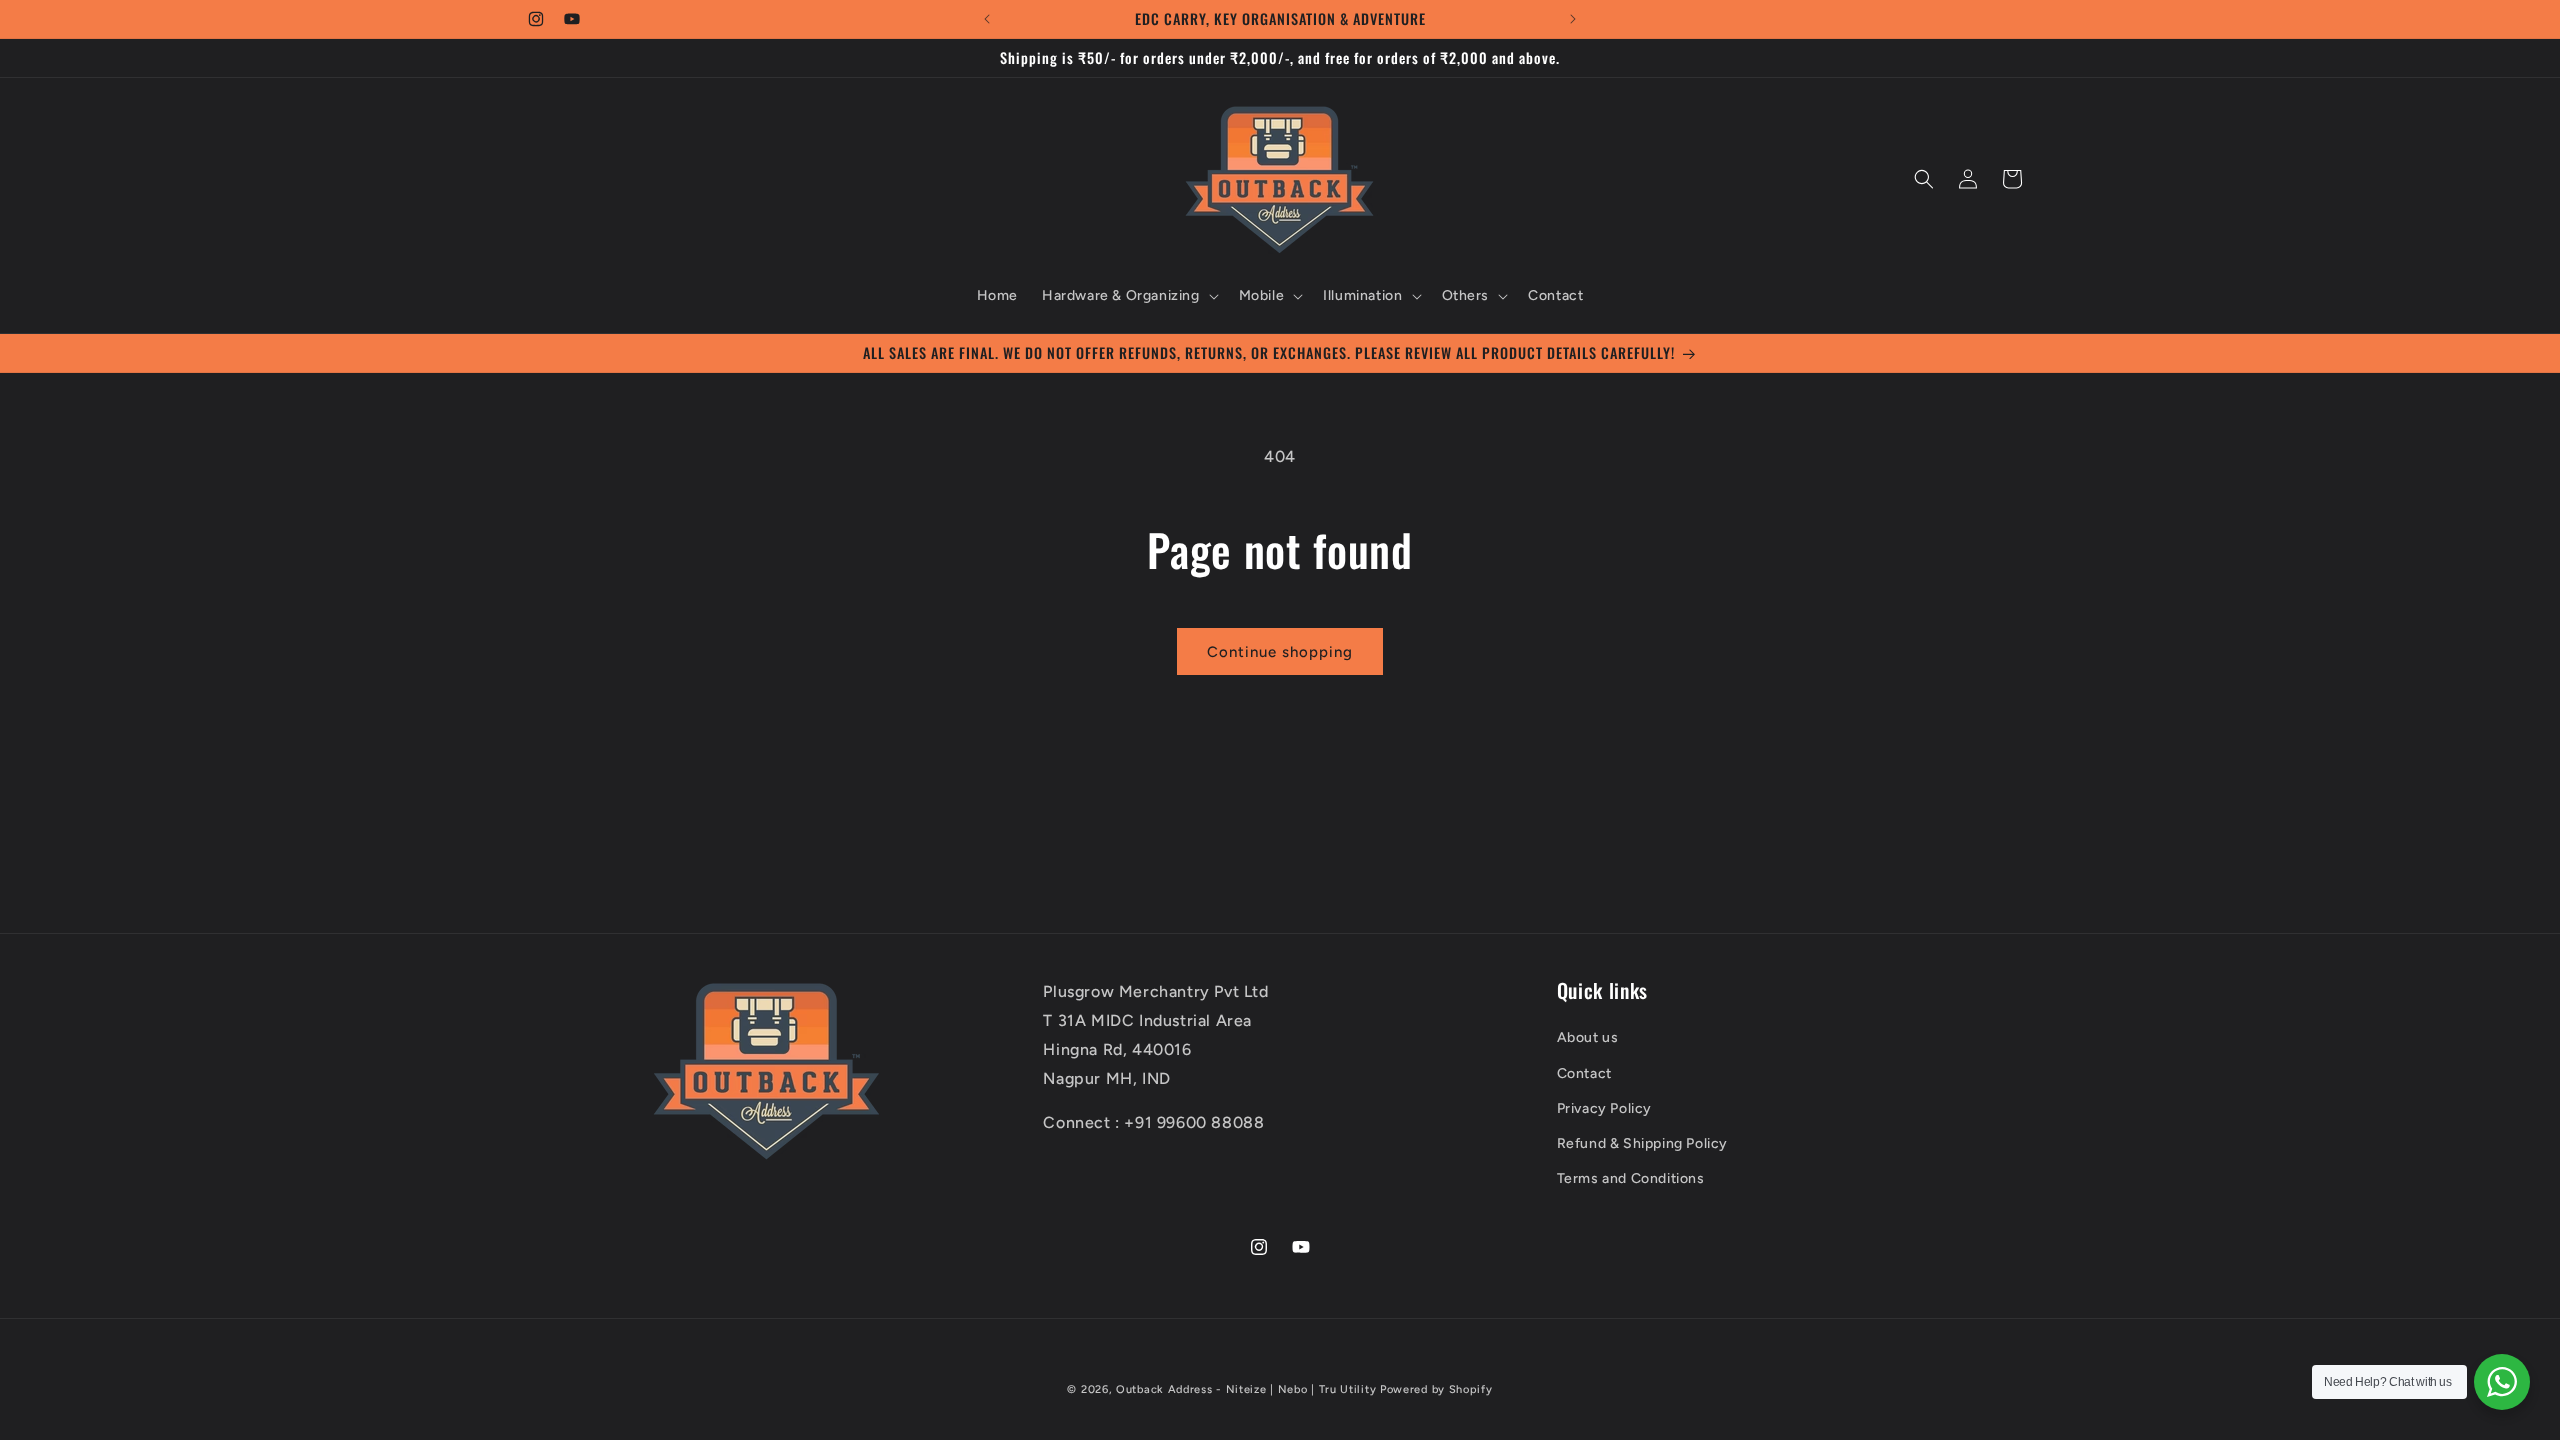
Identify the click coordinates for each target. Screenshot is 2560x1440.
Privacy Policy (1604, 1108)
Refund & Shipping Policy (1642, 1143)
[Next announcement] (1573, 19)
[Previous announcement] (987, 19)
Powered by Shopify (1436, 1389)
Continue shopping (1280, 652)
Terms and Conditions (1631, 1178)
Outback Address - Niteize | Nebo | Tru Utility (1246, 1389)
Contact (1584, 1073)
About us (1588, 1037)
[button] (1128, 296)
